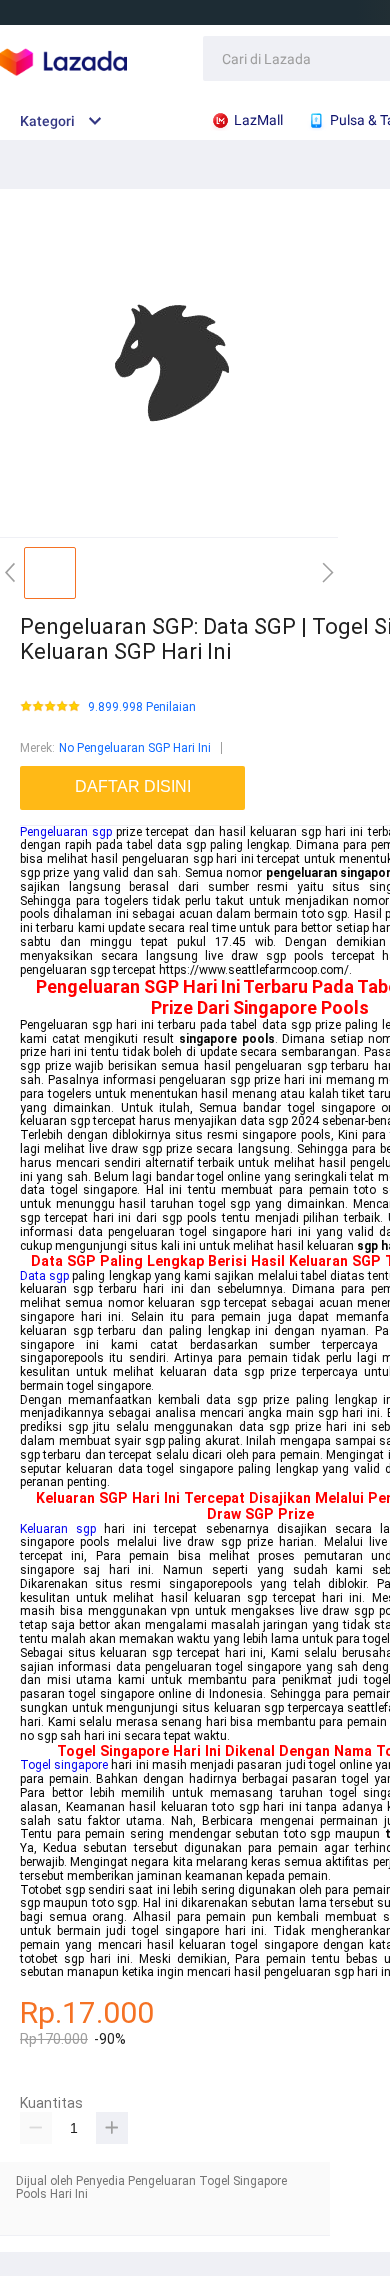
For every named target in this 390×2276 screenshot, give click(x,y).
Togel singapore (64, 1765)
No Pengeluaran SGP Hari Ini (135, 748)
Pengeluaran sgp (66, 832)
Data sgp (44, 1276)
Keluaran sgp (58, 1529)
